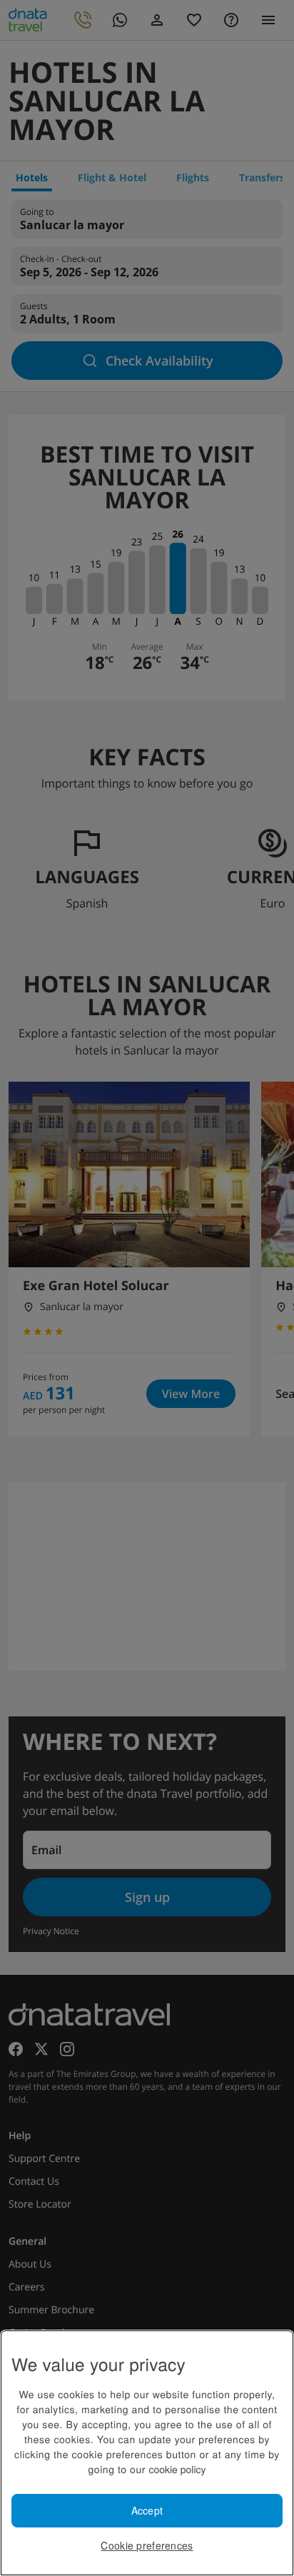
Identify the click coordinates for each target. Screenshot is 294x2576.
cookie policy (177, 2469)
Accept (147, 2510)
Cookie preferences (147, 2545)
